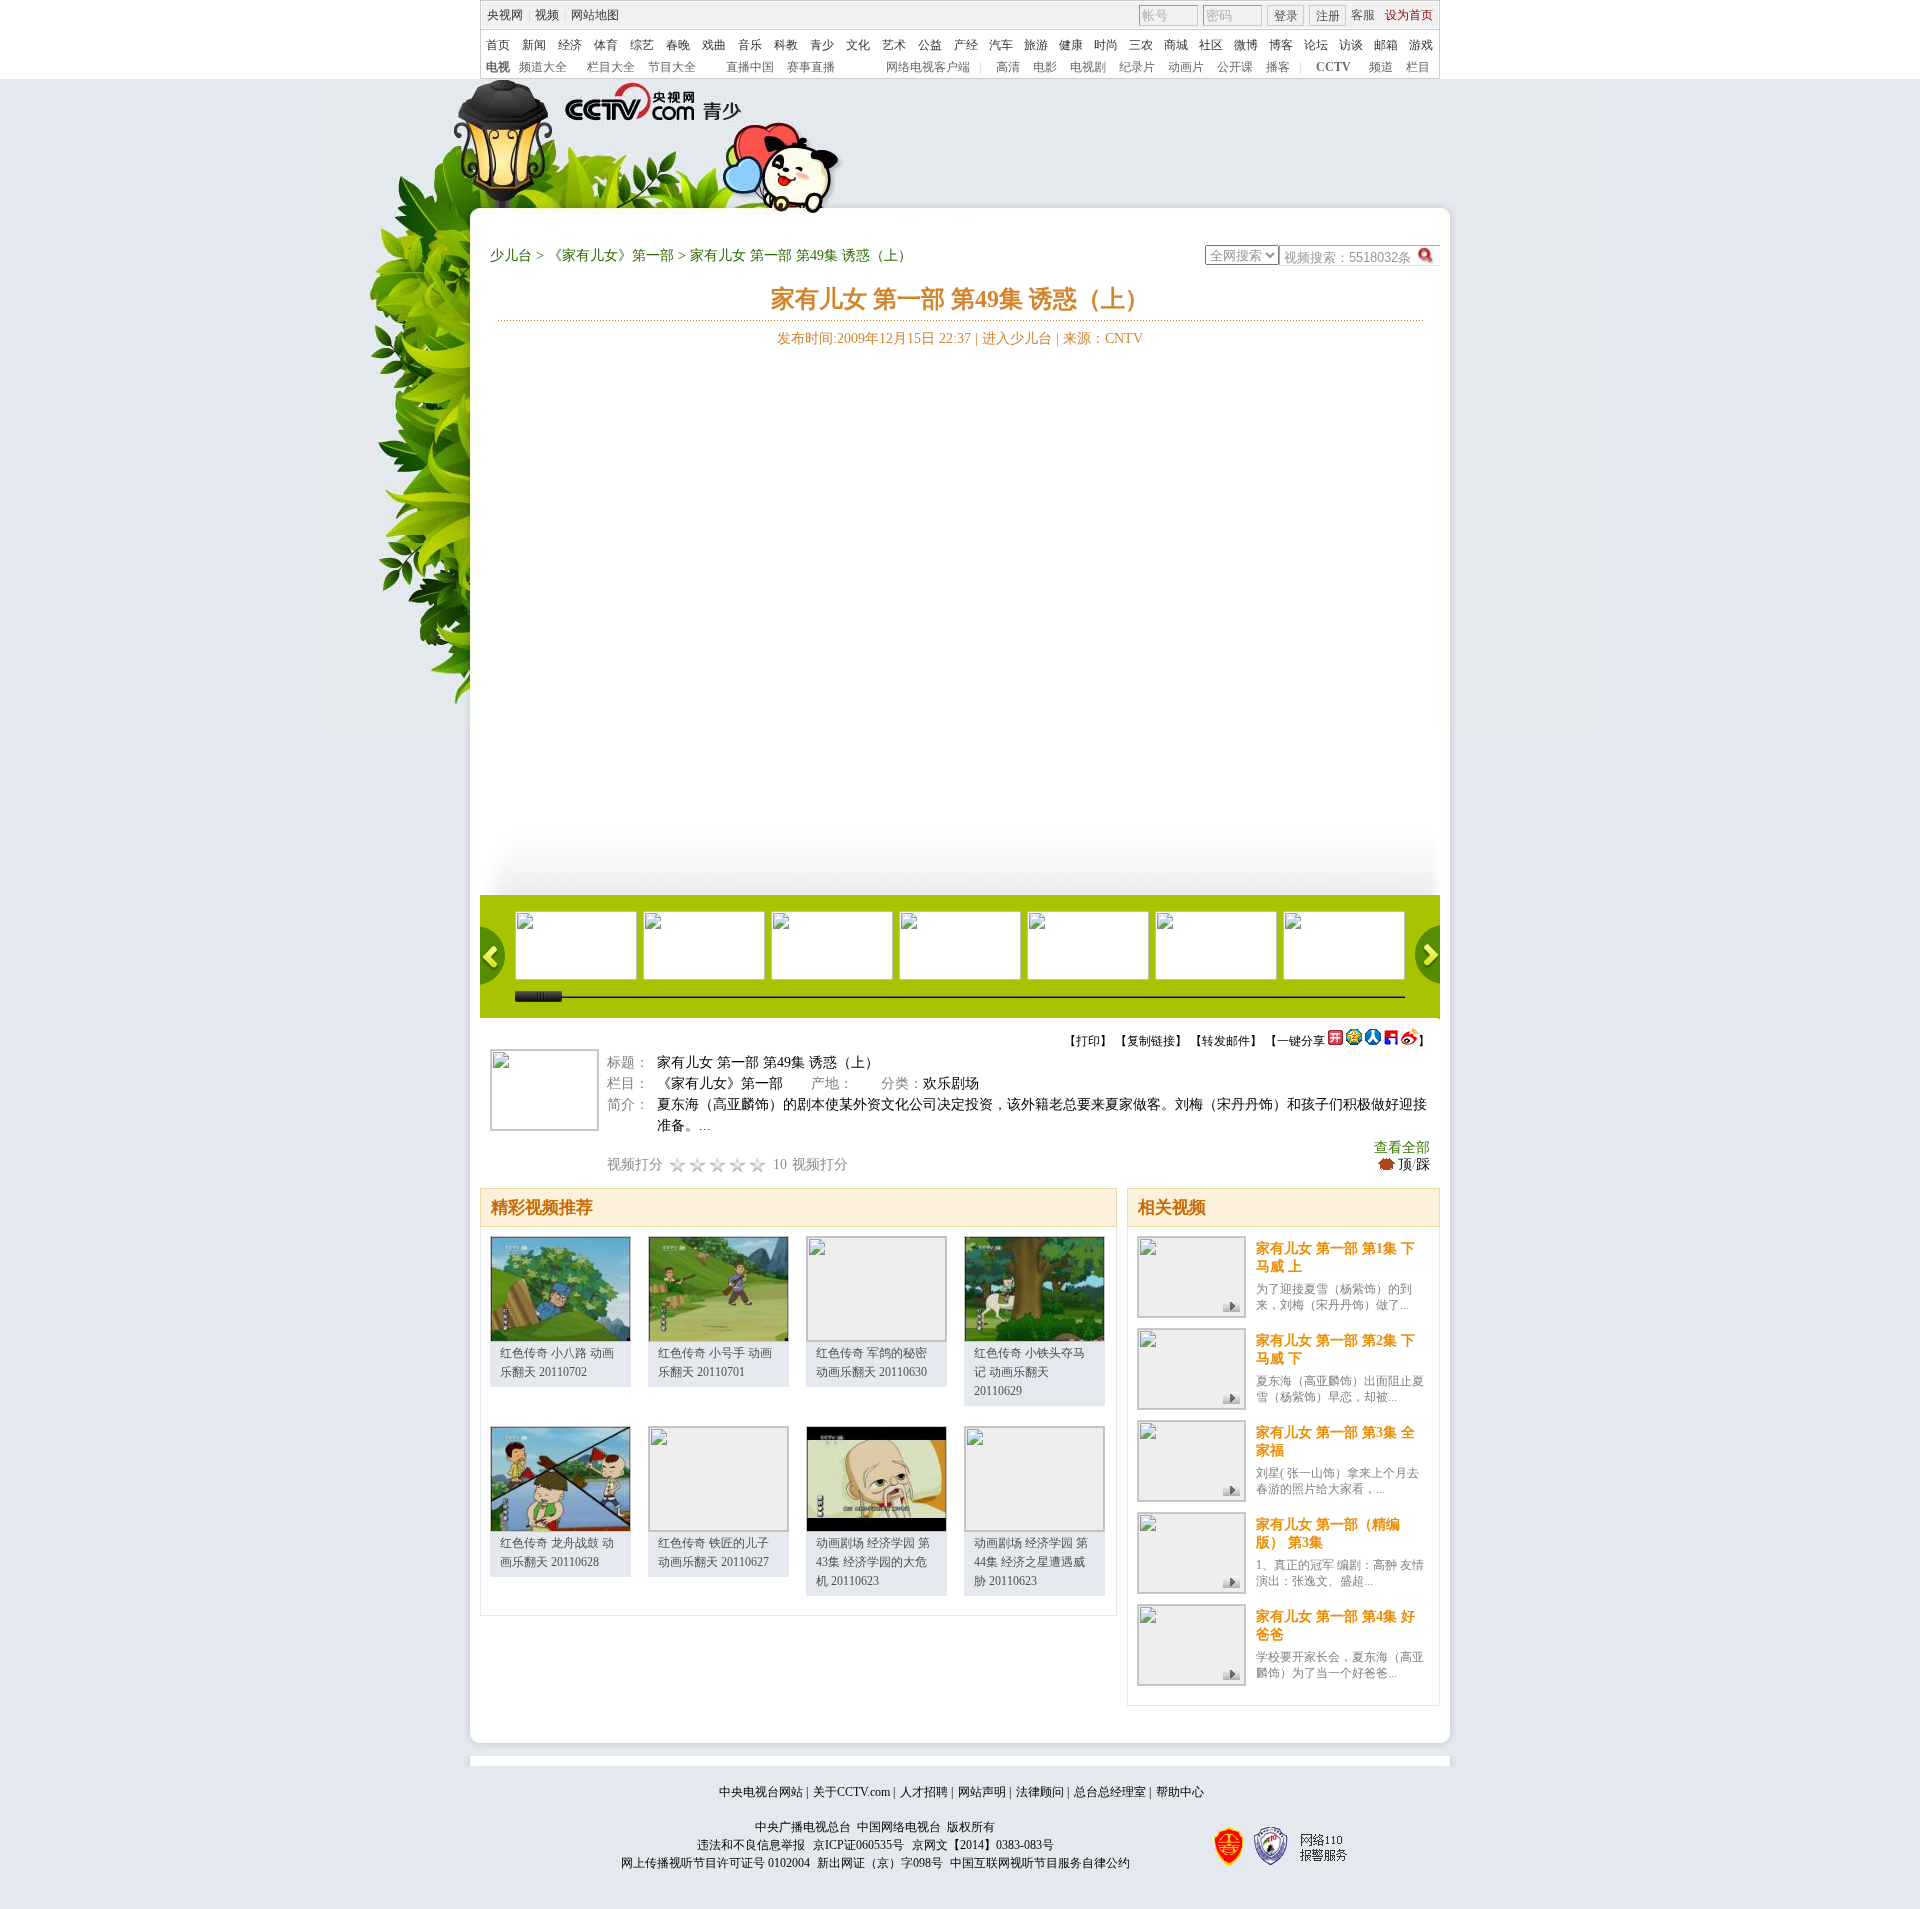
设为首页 (1409, 15)
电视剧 (1088, 67)
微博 (1246, 45)
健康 (1071, 45)
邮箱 (1386, 45)
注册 (1328, 16)
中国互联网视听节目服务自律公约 (1040, 1863)
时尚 (1106, 45)
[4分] (698, 1164)
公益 (930, 45)
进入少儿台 (1017, 338)
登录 (1286, 16)
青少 (822, 45)
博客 (1281, 45)
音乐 (750, 45)
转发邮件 (1226, 1041)
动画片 (1186, 67)
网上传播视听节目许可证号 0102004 (715, 1863)
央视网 (505, 15)
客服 (1363, 15)
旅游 (1036, 45)
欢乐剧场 (951, 1083)
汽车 (1001, 45)
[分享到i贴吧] (1391, 1041)
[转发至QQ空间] (1354, 1041)
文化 (858, 45)
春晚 (678, 45)
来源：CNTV (1103, 338)
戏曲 (714, 45)
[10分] (758, 1164)
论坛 (1316, 45)
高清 (1008, 67)
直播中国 (750, 67)
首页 (498, 45)
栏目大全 (611, 67)
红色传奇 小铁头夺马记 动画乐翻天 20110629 (1029, 1372)
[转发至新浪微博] (1409, 1041)
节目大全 (672, 67)
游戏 (1421, 45)
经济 (570, 45)
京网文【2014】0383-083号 (983, 1845)
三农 (1141, 45)
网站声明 (982, 1792)
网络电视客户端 (928, 67)
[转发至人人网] (1373, 1041)
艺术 (894, 45)
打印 (1088, 1041)
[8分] (738, 1164)
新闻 (534, 45)
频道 (1381, 67)
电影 (1045, 67)
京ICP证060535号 (858, 1845)
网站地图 (595, 15)
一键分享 (1301, 1041)
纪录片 (1137, 67)
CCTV (1333, 67)
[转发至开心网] (1335, 1041)
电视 (498, 67)
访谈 (1351, 45)
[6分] (718, 1164)
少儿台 (511, 255)
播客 (1278, 67)
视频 (547, 15)
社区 (1211, 45)
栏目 (1418, 67)
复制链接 (1151, 1041)
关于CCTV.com (851, 1792)
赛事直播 (811, 67)
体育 (606, 45)
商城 (1176, 45)
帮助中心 (1180, 1792)
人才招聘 (924, 1792)
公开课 (1235, 67)
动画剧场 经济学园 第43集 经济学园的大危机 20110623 (873, 1562)
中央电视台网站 (761, 1792)
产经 (966, 45)
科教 (786, 45)
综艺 (642, 45)
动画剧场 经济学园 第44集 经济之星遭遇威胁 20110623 (1031, 1562)
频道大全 (543, 67)
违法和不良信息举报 (751, 1845)
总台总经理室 (1110, 1792)
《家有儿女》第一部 (611, 255)
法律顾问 (1040, 1792)
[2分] (678, 1164)
